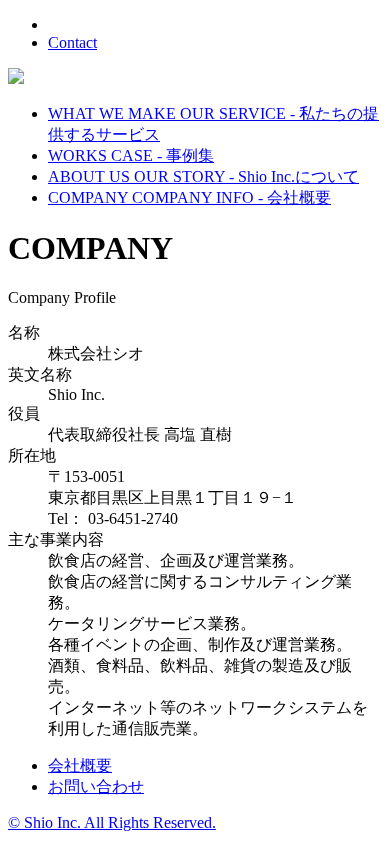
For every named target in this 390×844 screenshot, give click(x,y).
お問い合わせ (96, 786)
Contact (72, 42)
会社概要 (80, 765)
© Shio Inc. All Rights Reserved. (112, 822)
